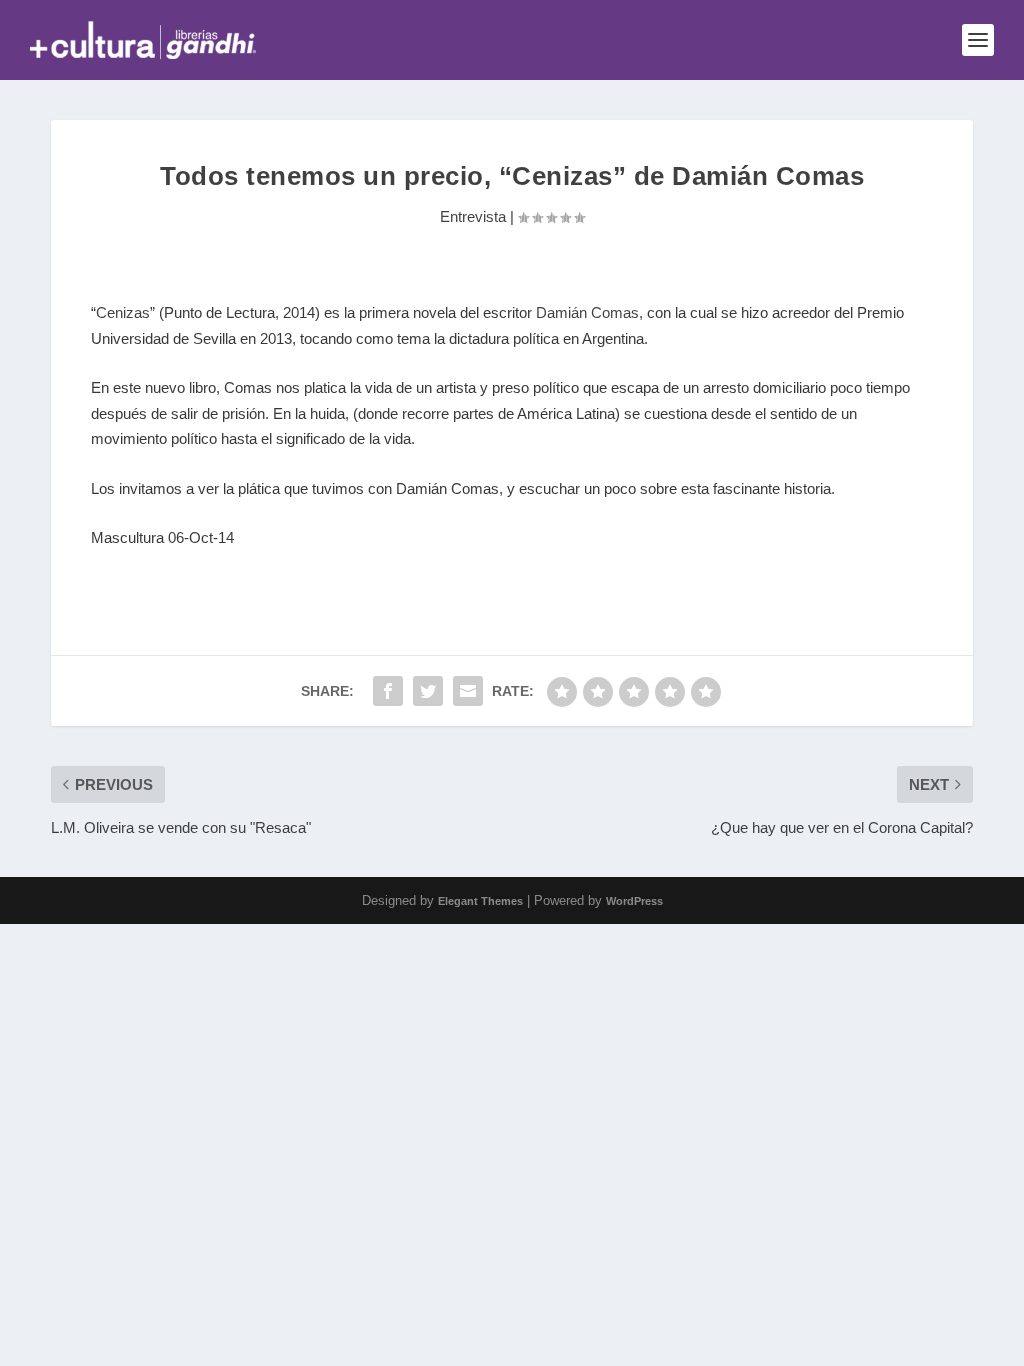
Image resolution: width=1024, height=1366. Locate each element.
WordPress (634, 901)
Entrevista (473, 216)
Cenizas (123, 312)
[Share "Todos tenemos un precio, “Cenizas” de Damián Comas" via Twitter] (428, 691)
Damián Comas (587, 312)
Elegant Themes (480, 901)
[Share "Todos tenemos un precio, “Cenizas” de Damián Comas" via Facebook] (388, 691)
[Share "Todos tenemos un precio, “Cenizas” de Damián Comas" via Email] (468, 691)
